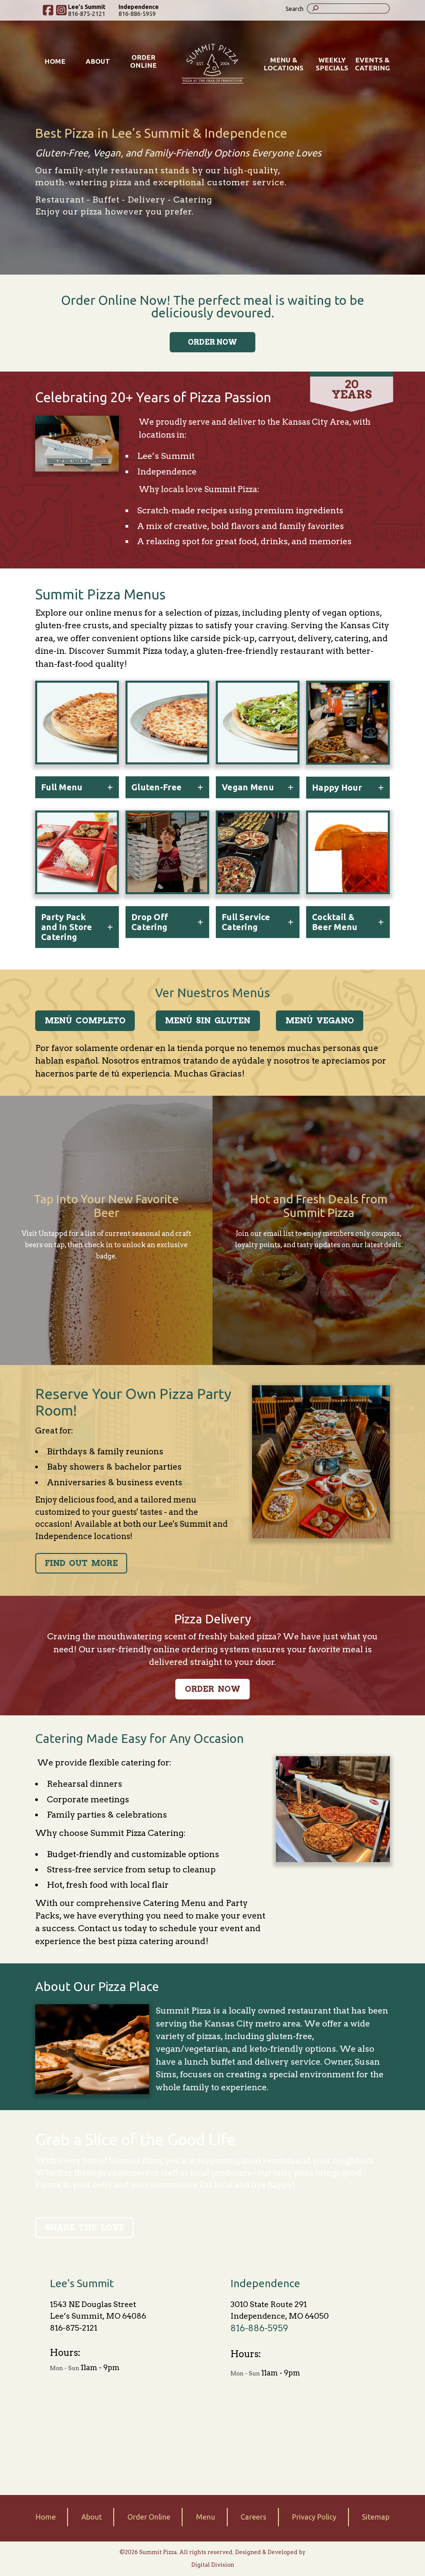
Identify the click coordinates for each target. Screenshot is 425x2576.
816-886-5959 (139, 10)
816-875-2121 (74, 2328)
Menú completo (85, 1021)
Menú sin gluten (208, 1021)
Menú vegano (320, 1021)
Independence (265, 2283)
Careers (254, 2517)
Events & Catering (372, 64)
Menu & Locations (284, 64)
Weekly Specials (332, 64)
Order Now (213, 1689)
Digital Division (213, 2565)
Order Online (143, 61)
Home (55, 61)
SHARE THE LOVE (85, 2228)
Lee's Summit (82, 2283)
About (98, 61)
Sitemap (376, 2517)
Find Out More (81, 1563)
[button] (302, 8)
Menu (206, 2517)
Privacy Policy (314, 2517)
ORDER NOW (212, 342)
